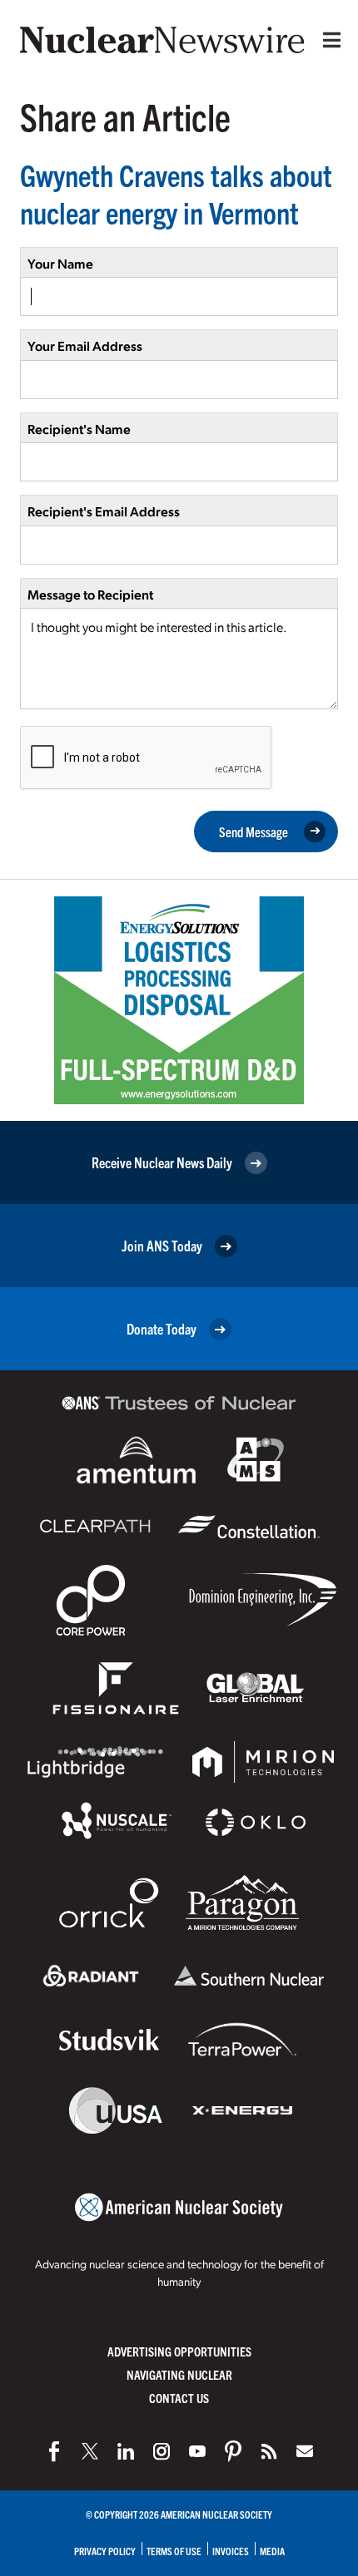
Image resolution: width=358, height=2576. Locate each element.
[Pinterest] (233, 2451)
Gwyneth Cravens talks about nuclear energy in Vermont (176, 193)
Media (272, 2551)
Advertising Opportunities (179, 2351)
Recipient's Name (79, 429)
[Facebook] (54, 2451)
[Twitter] (90, 2451)
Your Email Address (85, 345)
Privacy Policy (105, 2551)
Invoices (231, 2551)
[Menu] (328, 40)
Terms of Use (174, 2551)
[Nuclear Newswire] (269, 2451)
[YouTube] (197, 2451)
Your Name (60, 263)
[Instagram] (162, 2451)
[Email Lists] (305, 2451)
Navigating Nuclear (179, 2374)
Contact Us (179, 2398)
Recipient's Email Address (104, 511)
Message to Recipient (90, 594)
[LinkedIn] (126, 2451)
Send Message (254, 832)
